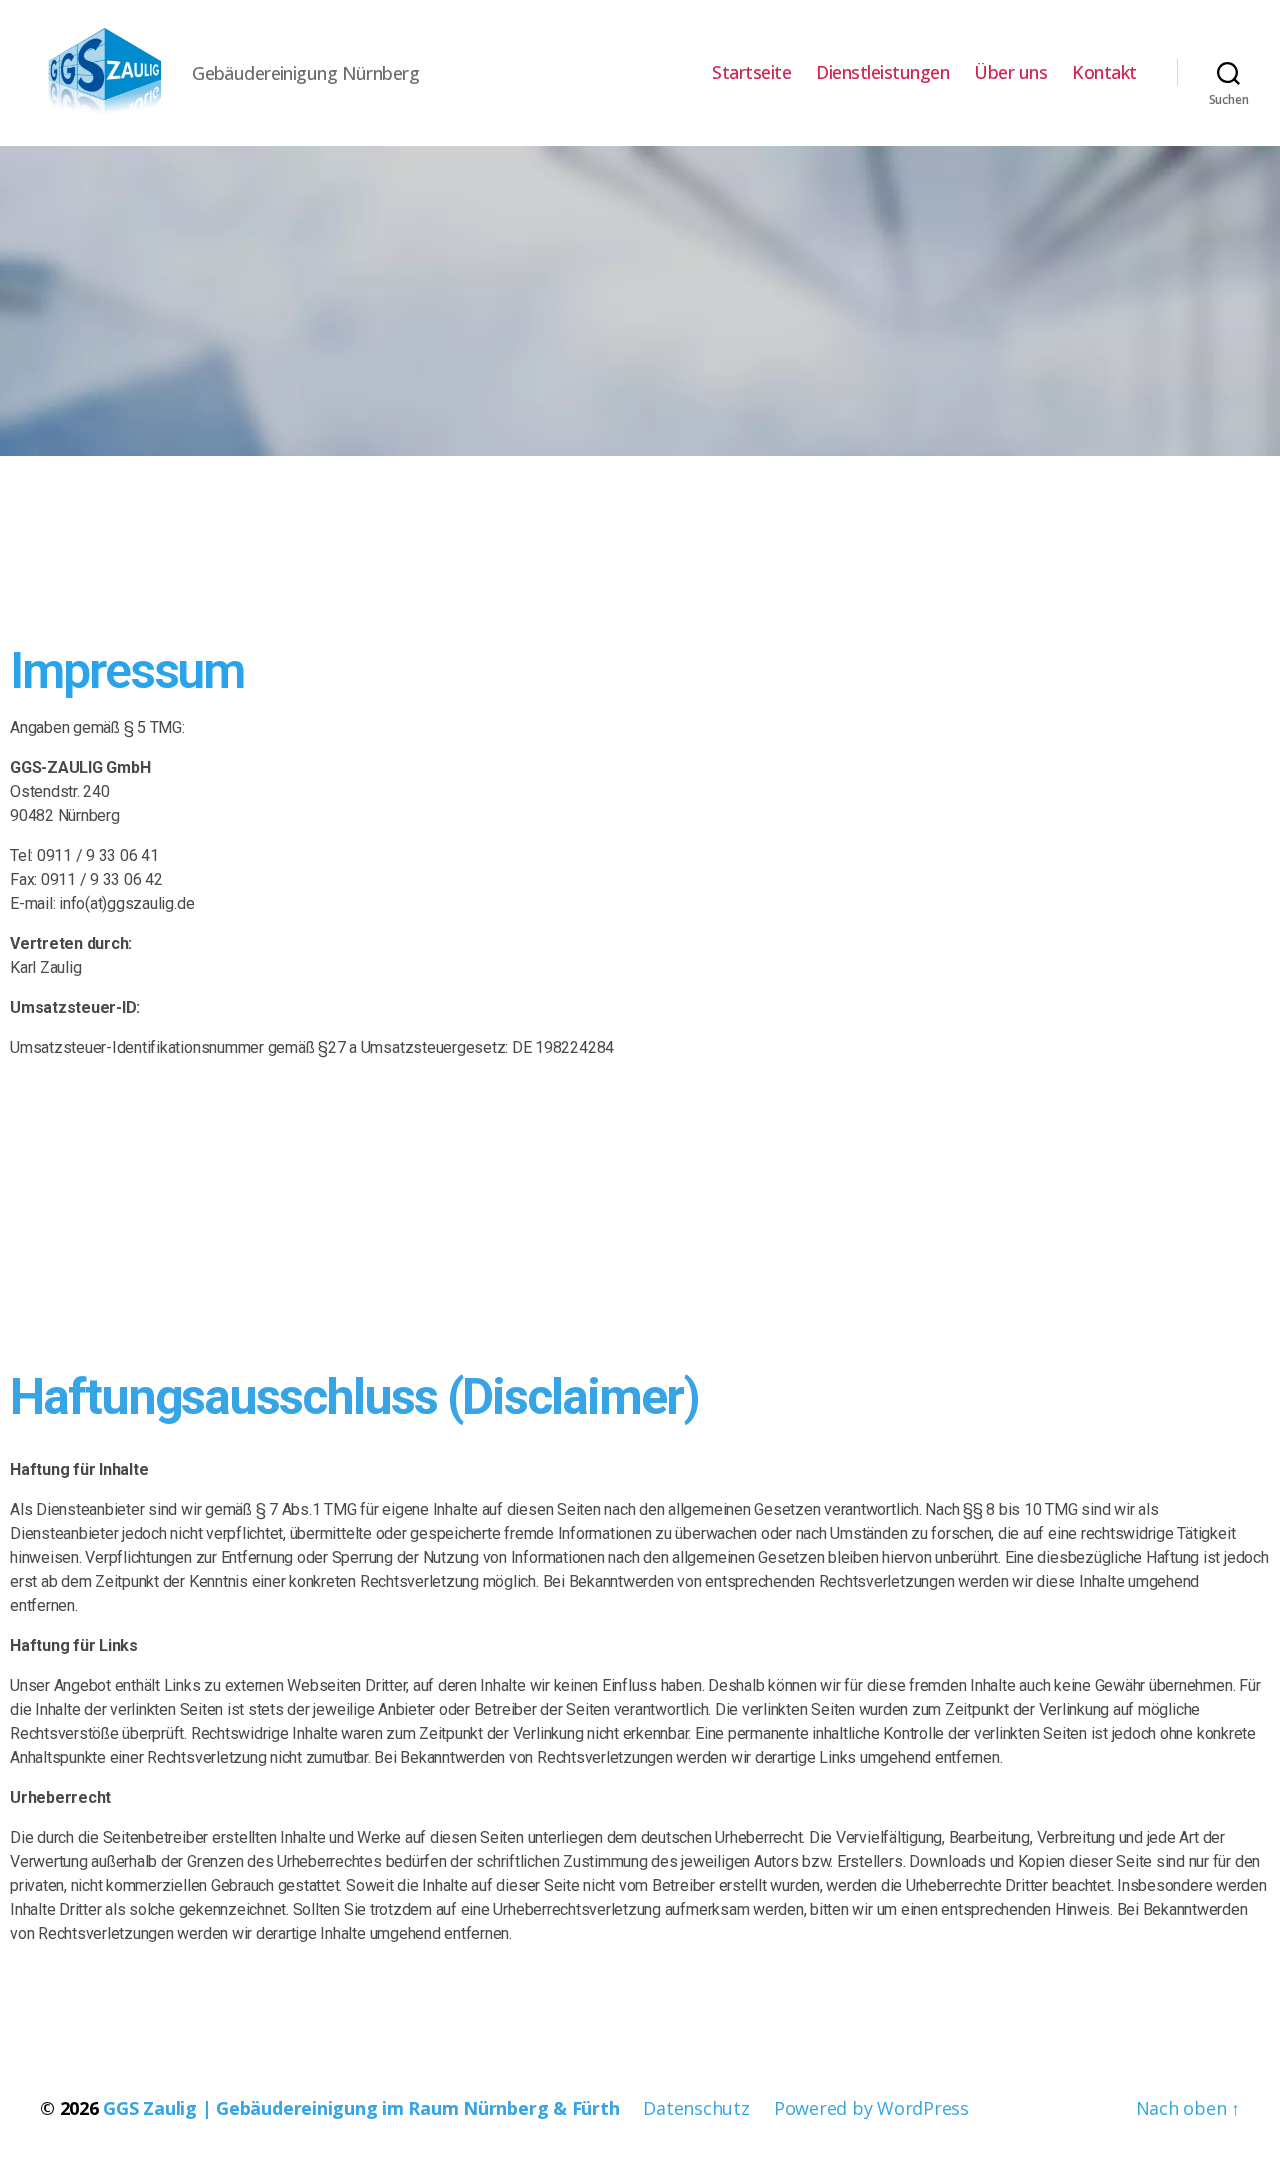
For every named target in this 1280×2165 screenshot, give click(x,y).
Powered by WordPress (871, 2108)
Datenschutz (696, 2108)
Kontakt (1104, 73)
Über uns (1010, 73)
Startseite (751, 73)
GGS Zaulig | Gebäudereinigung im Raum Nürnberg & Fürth (361, 2108)
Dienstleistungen (882, 73)
